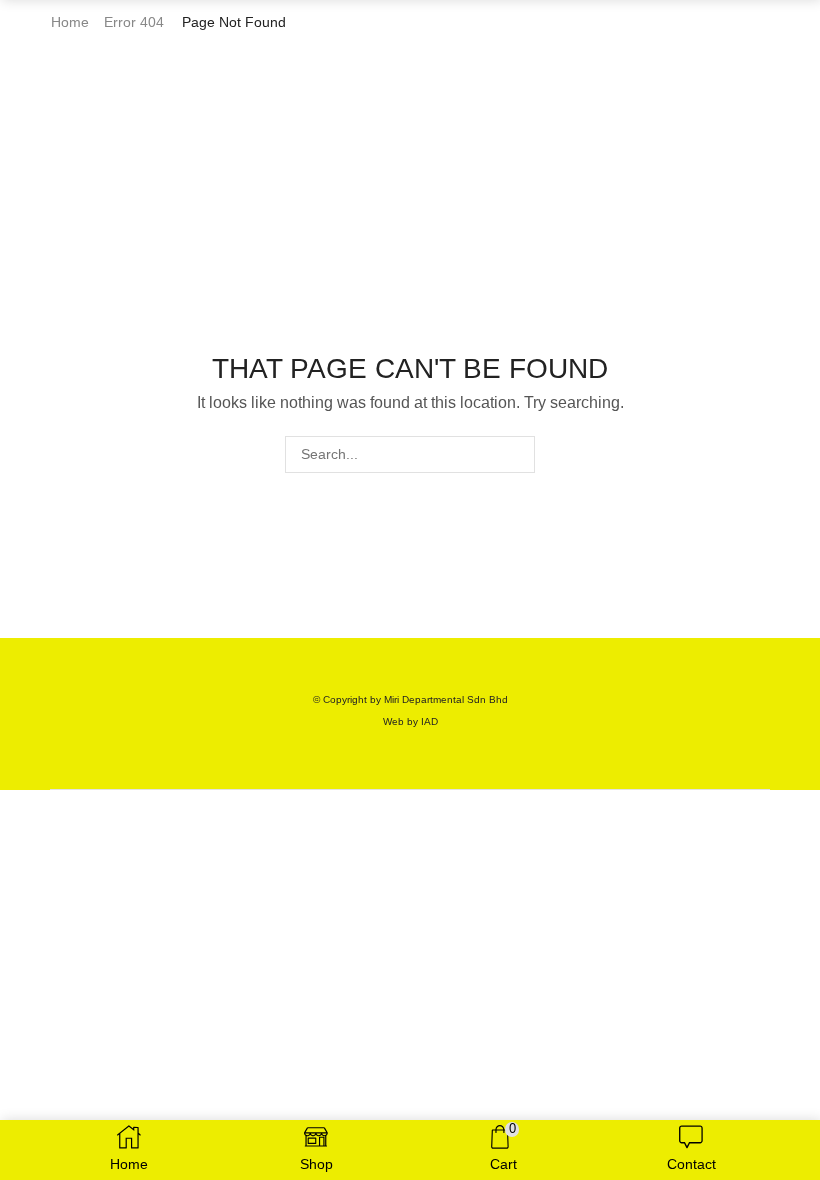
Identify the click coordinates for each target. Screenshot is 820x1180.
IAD (429, 721)
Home (70, 22)
